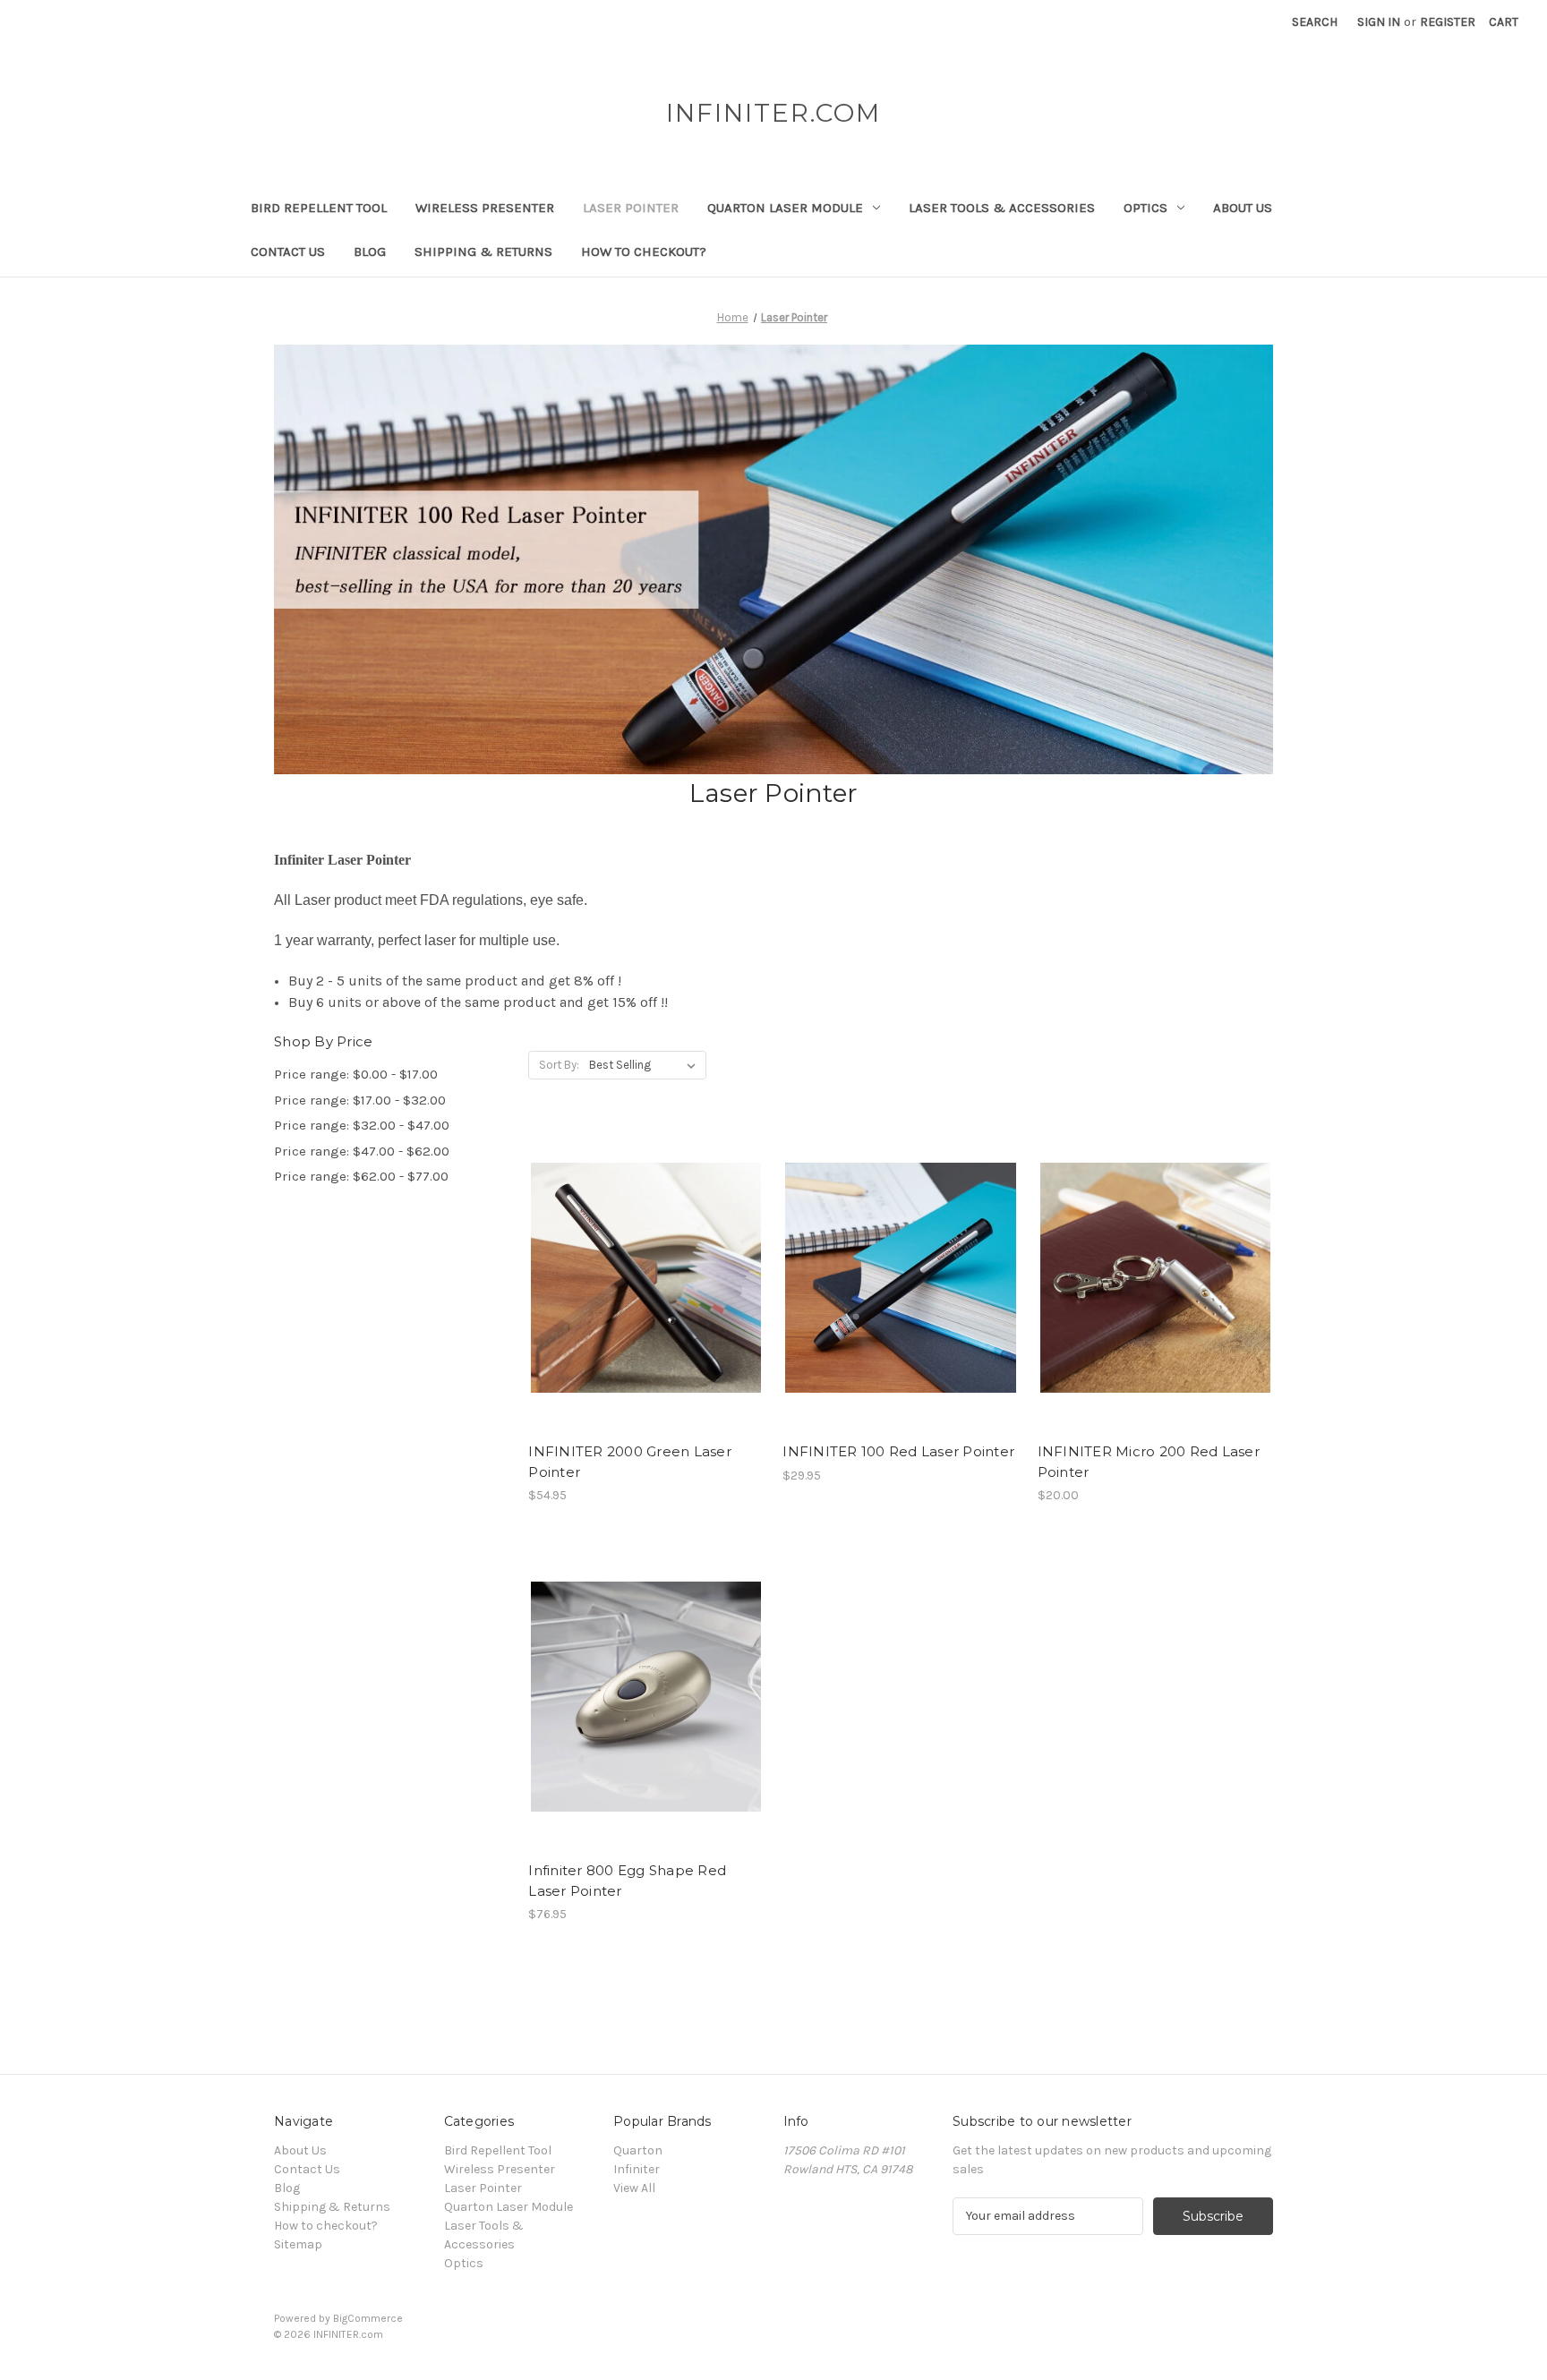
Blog (370, 252)
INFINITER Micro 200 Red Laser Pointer (1149, 1462)
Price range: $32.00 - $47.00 (362, 1125)
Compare (640, 1278)
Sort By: (559, 1065)
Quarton (638, 2150)
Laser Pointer (631, 208)
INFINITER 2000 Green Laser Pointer (630, 1462)
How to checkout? (644, 252)
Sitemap (298, 2244)
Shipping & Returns (483, 252)
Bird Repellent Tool (319, 208)
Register (1448, 22)
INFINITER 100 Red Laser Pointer (898, 1451)
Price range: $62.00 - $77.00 (361, 1176)
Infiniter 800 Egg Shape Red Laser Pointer (627, 1881)
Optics (1145, 208)
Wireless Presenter (485, 208)
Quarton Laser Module (785, 208)
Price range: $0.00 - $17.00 (356, 1074)
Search (1315, 22)
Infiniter (637, 2169)
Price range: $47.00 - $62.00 (362, 1151)
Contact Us (288, 252)
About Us (1243, 208)
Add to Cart (646, 1309)
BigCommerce (368, 2318)
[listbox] (646, 1065)
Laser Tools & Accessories (1002, 208)
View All (634, 2188)
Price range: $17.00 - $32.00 (360, 1100)
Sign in (1379, 22)
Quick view (643, 1246)
